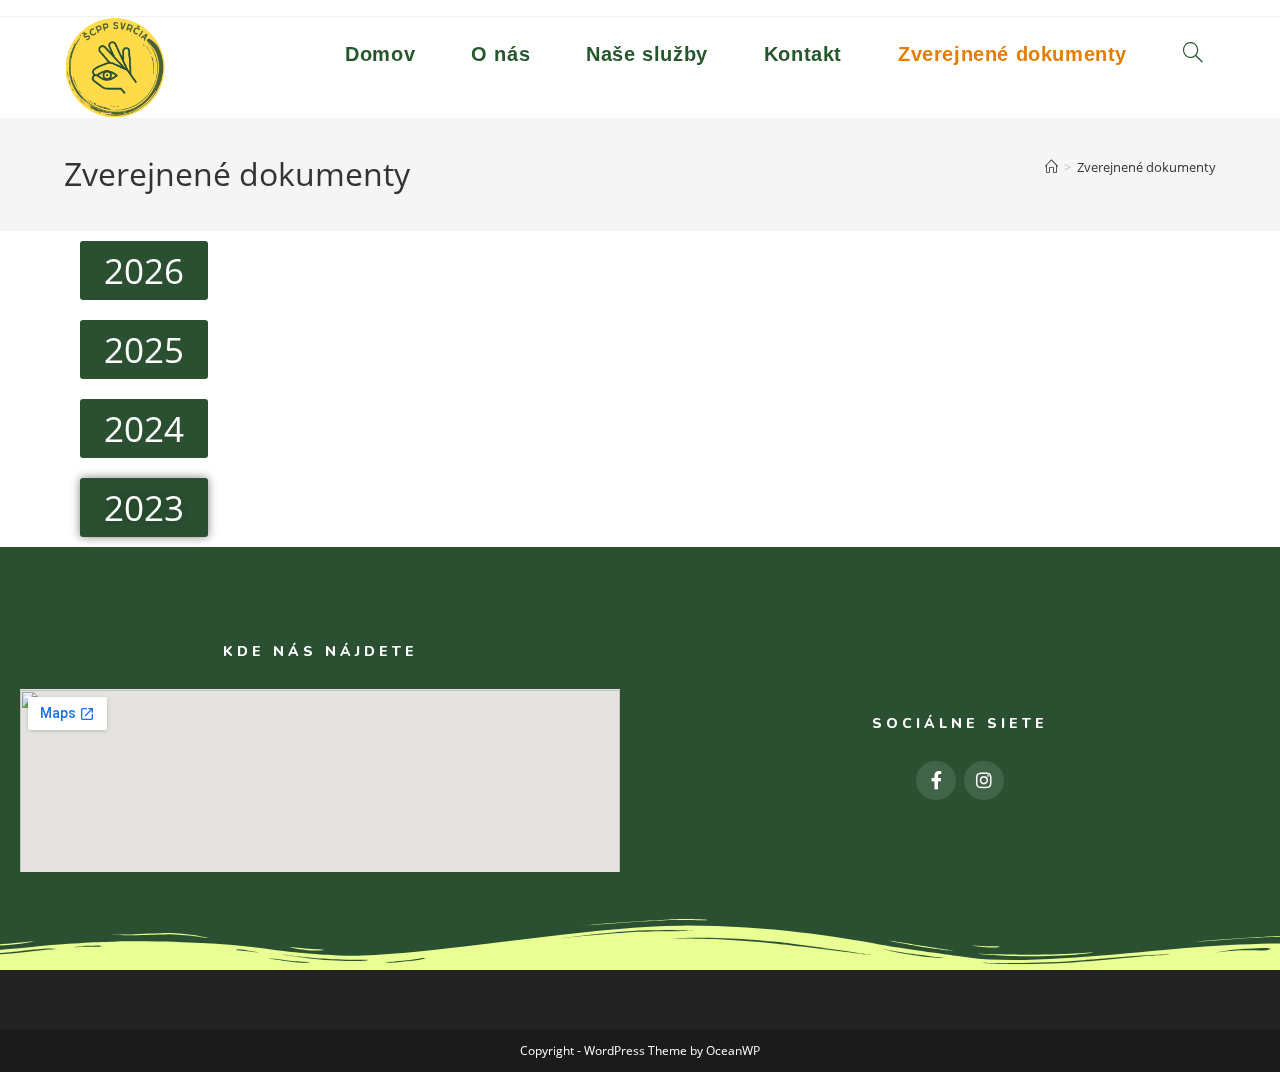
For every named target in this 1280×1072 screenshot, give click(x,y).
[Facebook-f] (936, 781)
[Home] (1051, 167)
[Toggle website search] (1193, 54)
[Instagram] (984, 781)
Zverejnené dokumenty (1146, 167)
